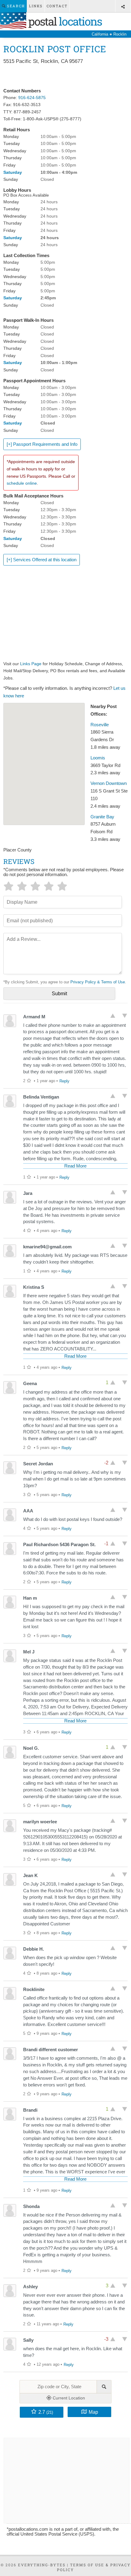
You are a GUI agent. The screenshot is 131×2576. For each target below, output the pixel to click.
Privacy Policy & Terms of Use (98, 982)
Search (15, 6)
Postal (64, 21)
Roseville (100, 725)
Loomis (98, 758)
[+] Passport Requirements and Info (42, 444)
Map (93, 2412)
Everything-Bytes (42, 2565)
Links (36, 6)
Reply (64, 1081)
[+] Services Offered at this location (42, 560)
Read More (75, 1166)
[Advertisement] (66, 77)
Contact (57, 6)
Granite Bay (102, 817)
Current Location (68, 2398)
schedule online (22, 483)
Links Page (31, 664)
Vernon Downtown (109, 783)
